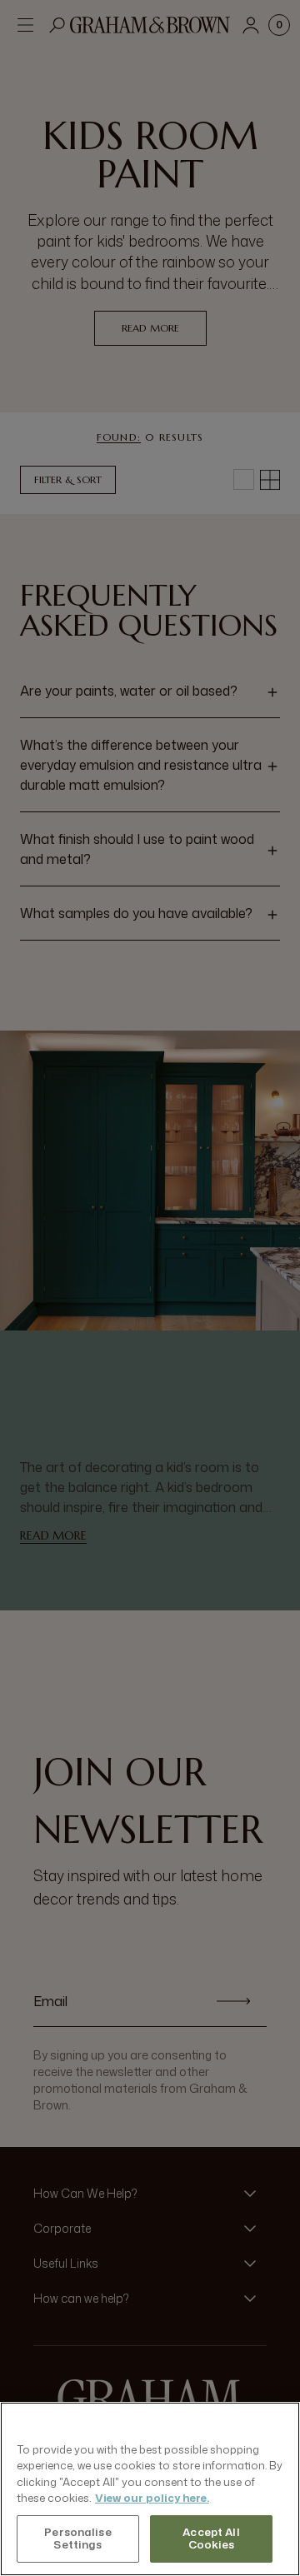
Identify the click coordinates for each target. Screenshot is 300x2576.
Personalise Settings (77, 2539)
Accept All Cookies (211, 2539)
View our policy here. (152, 2498)
